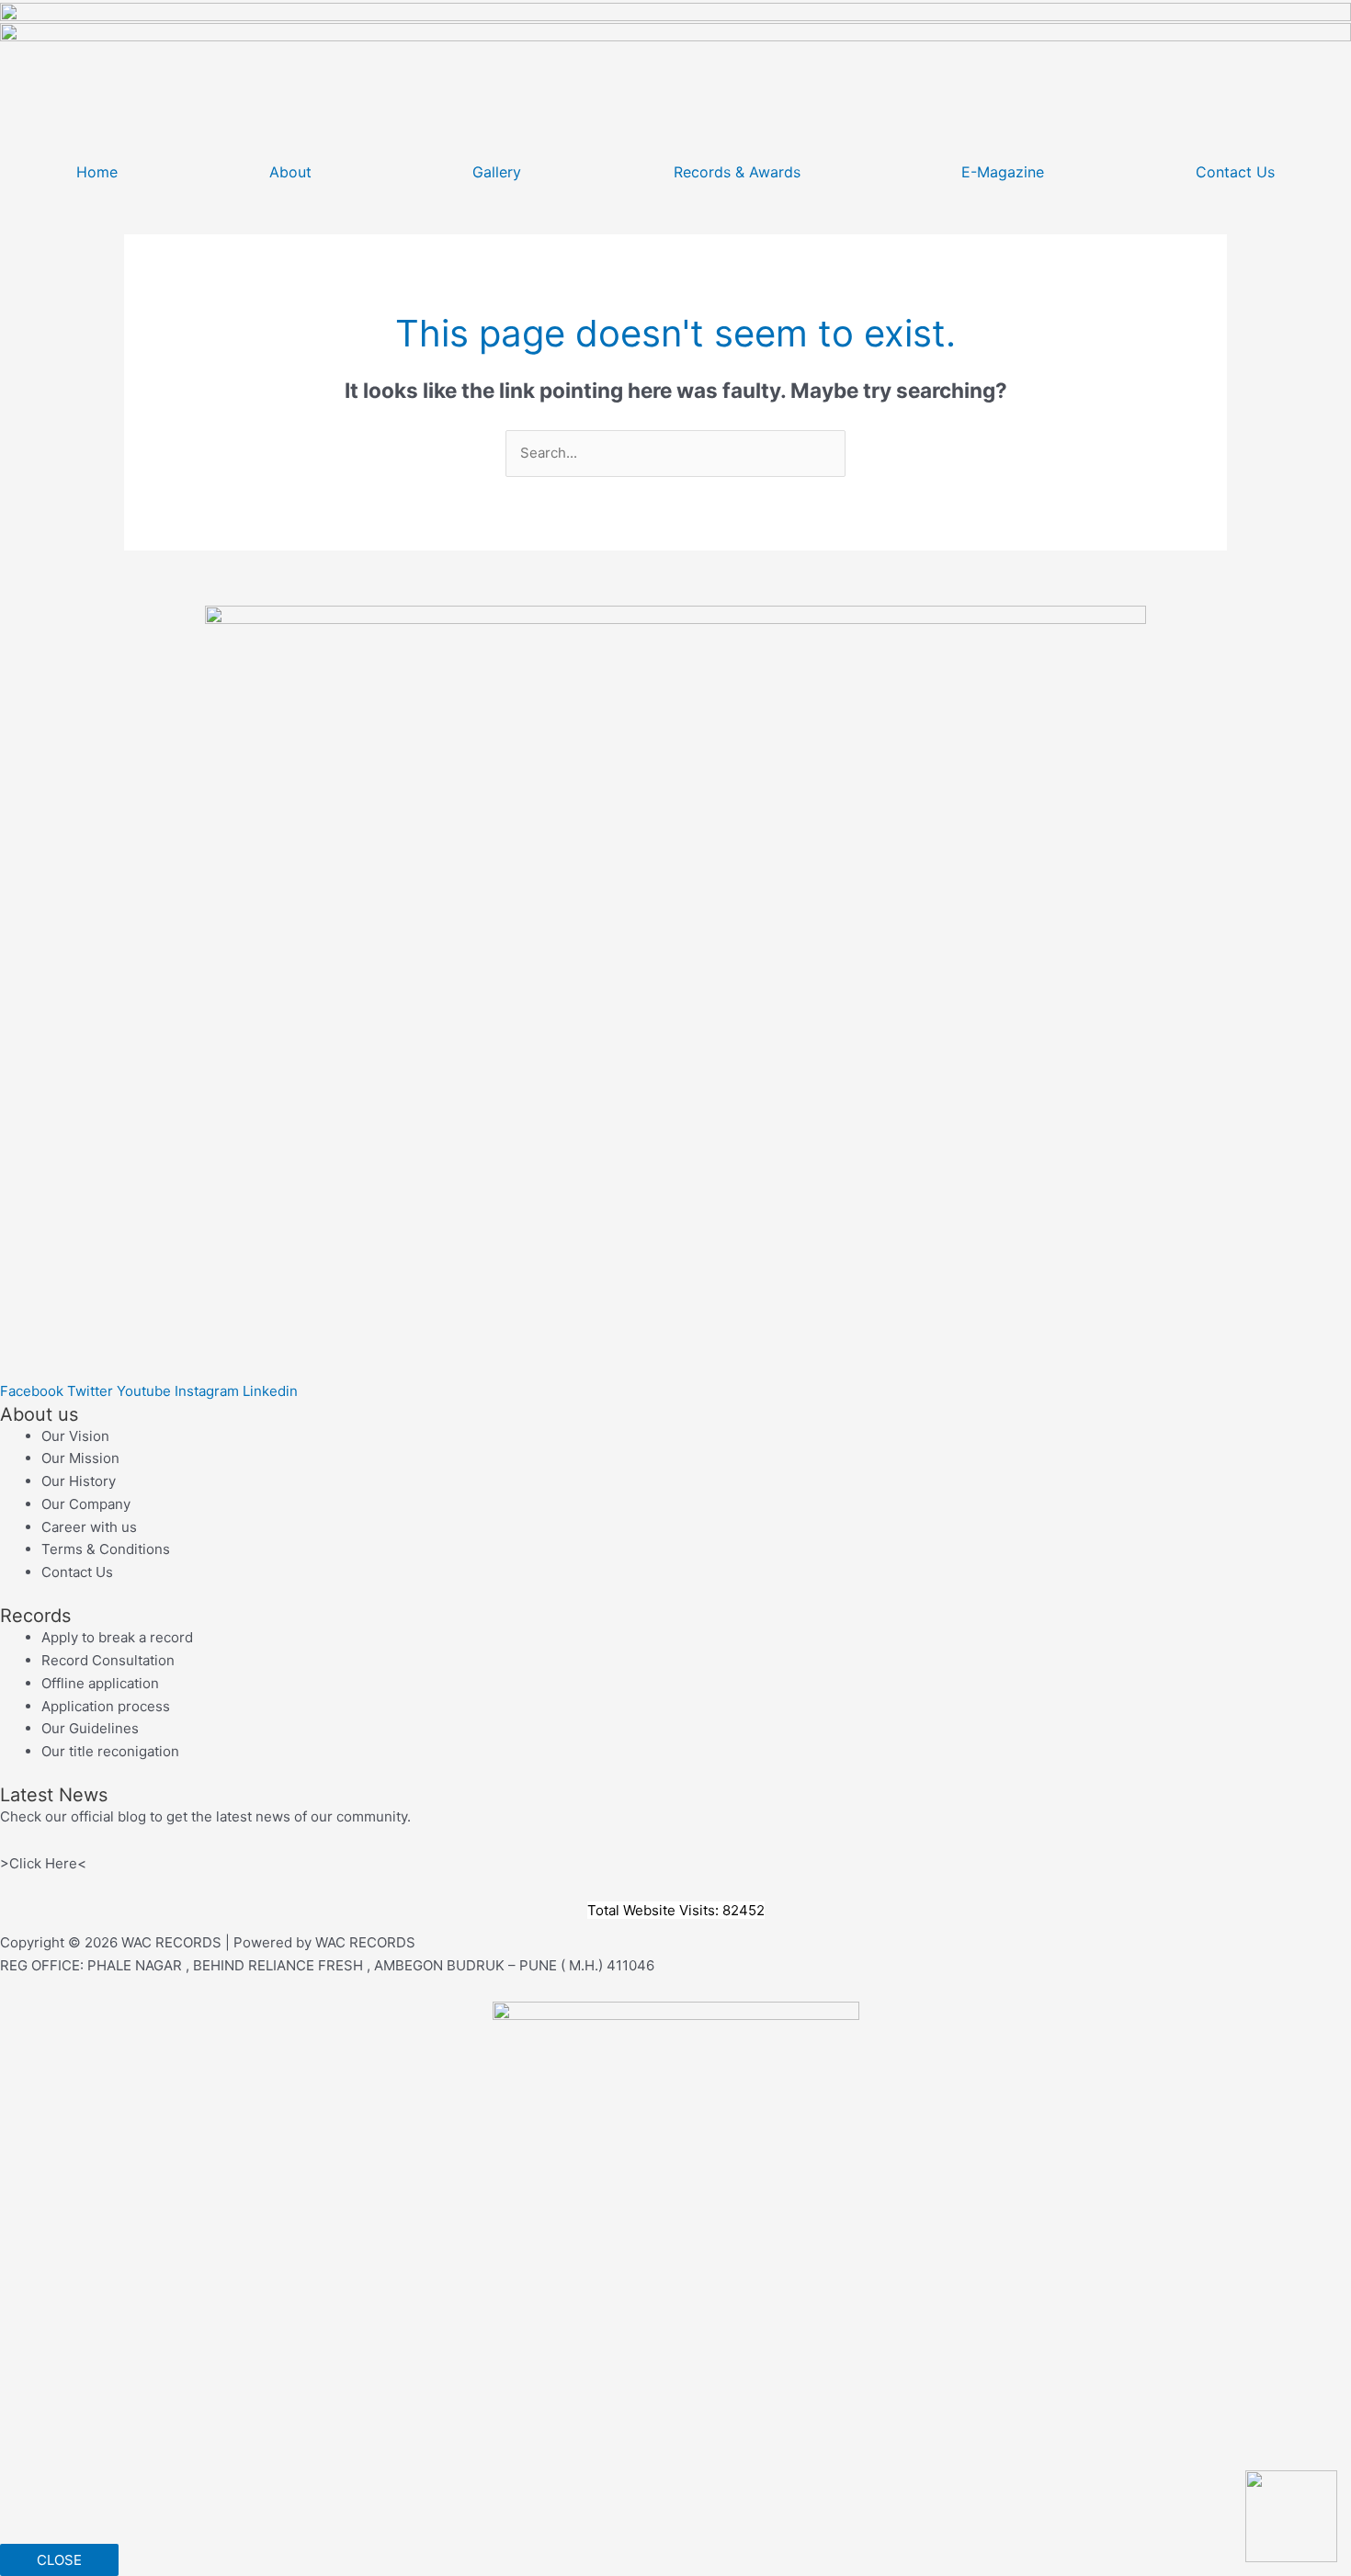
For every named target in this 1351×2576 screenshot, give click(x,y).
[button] (295, 172)
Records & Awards (737, 172)
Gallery (497, 172)
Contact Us (1235, 172)
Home (97, 172)
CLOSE (59, 2560)
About (290, 172)
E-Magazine (1003, 172)
